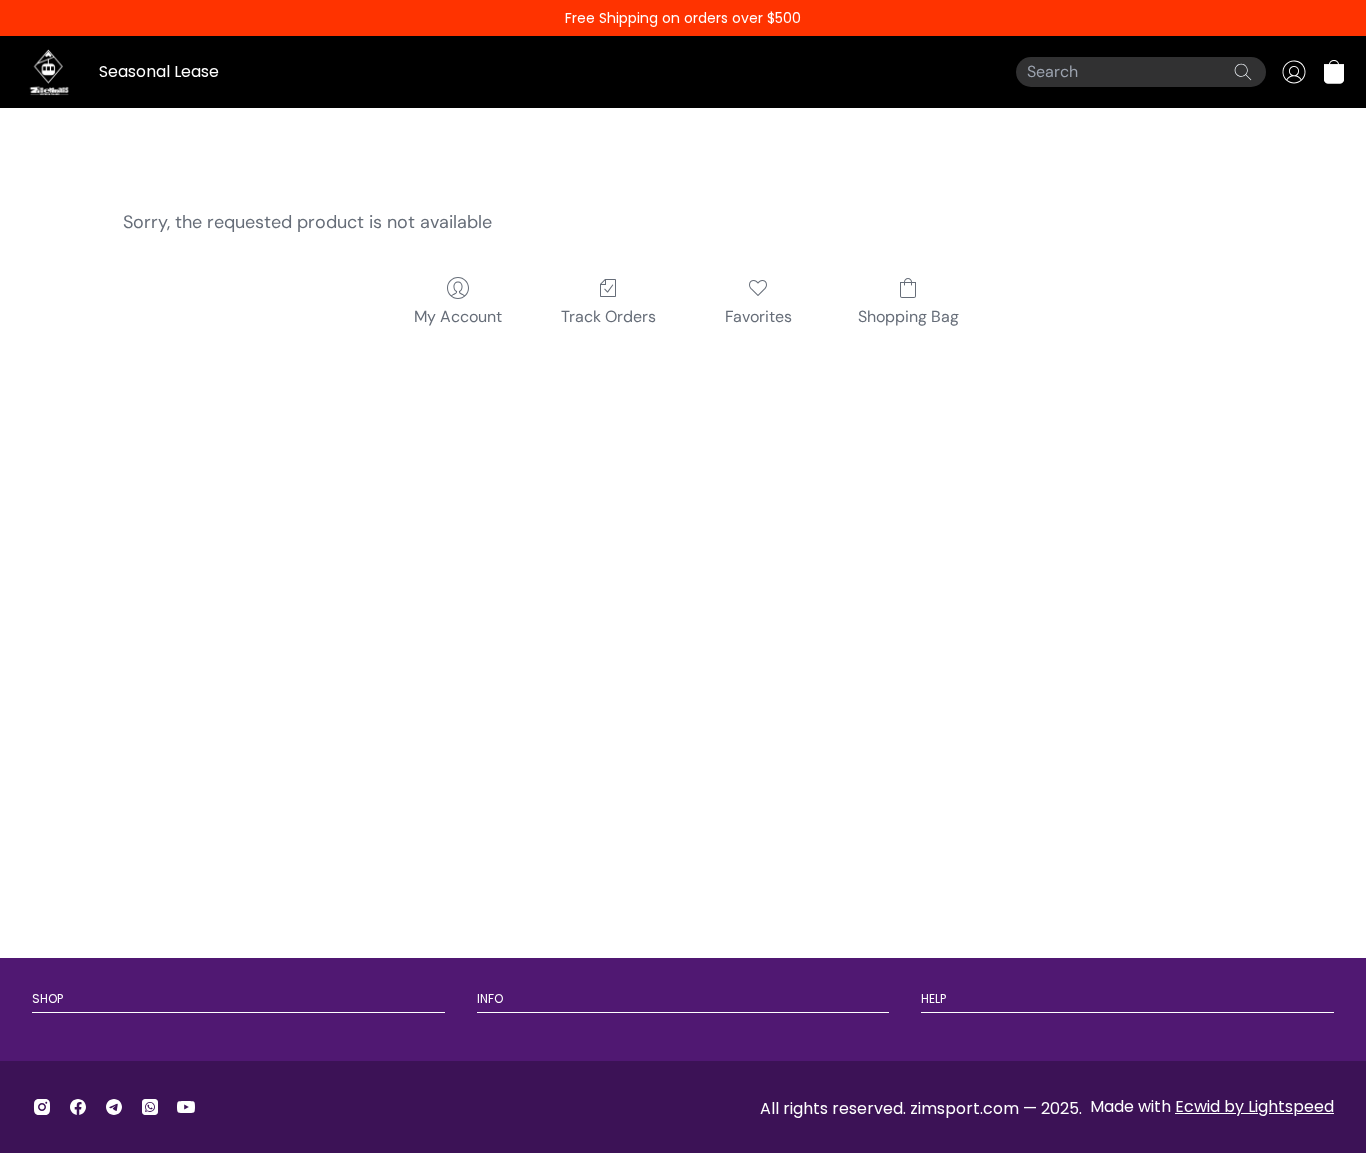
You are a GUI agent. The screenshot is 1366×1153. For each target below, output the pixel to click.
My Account (458, 316)
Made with (1212, 1106)
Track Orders (608, 316)
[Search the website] (1243, 72)
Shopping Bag (908, 316)
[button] (1334, 72)
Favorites (758, 316)
